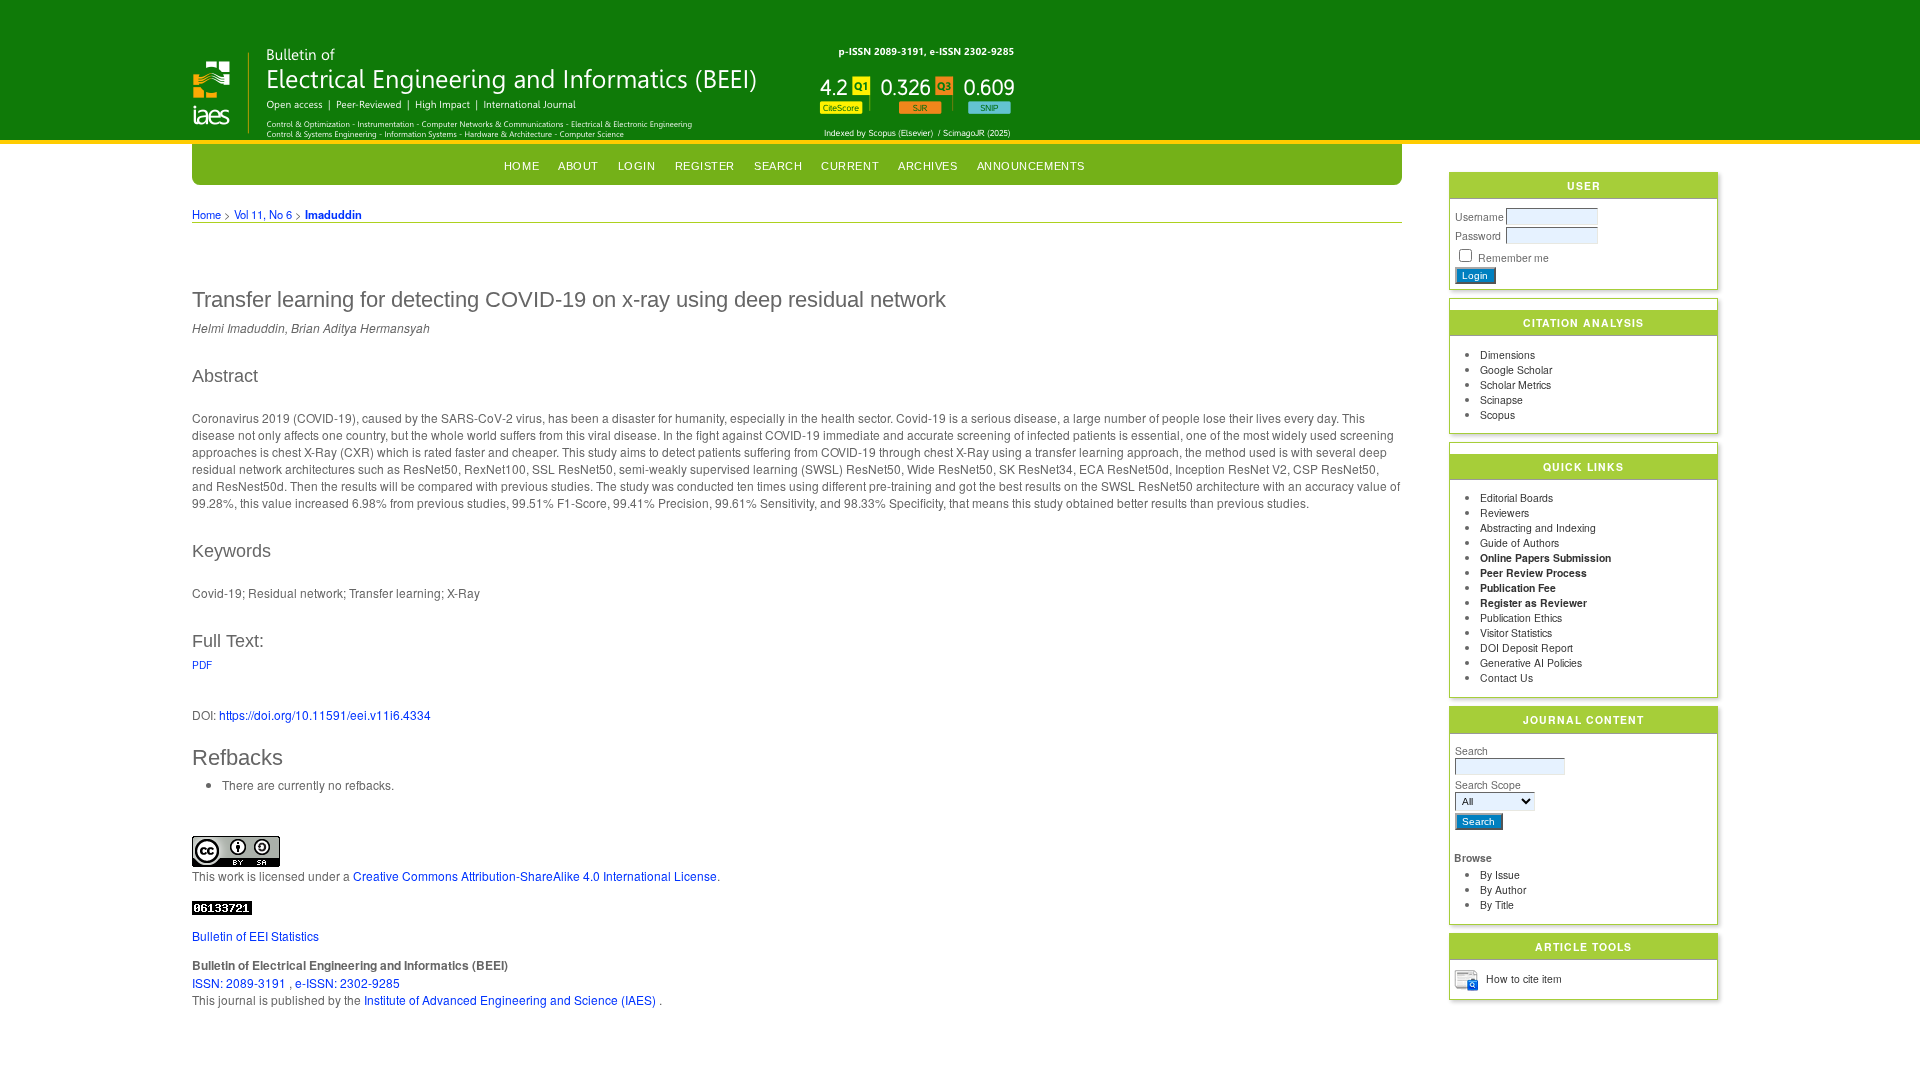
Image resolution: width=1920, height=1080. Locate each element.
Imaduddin (333, 214)
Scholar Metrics (1515, 384)
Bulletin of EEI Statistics (255, 935)
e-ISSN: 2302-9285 (347, 982)
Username (1479, 216)
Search (1471, 750)
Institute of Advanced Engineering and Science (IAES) (511, 999)
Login (637, 166)
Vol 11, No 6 (263, 214)
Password (1478, 235)
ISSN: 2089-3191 (240, 982)
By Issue (1500, 874)
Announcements (1031, 166)
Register (705, 166)
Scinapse (1501, 399)
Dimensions (1507, 354)
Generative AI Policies (1531, 662)
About (578, 166)
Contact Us (1506, 677)
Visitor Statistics (1516, 632)
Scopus (1497, 414)
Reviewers (1504, 512)
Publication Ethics (1521, 617)
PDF (202, 664)
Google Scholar (1516, 369)
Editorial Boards (1516, 497)
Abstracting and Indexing (1538, 527)
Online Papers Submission (1545, 557)
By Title (1497, 904)
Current (850, 166)
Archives (927, 166)
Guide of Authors (1519, 542)
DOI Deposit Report (1526, 647)
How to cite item (1524, 978)
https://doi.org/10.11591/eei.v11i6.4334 (325, 714)
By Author (1503, 889)
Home (521, 166)
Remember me (1513, 257)
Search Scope (1488, 784)
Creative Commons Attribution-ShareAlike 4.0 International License (535, 875)
